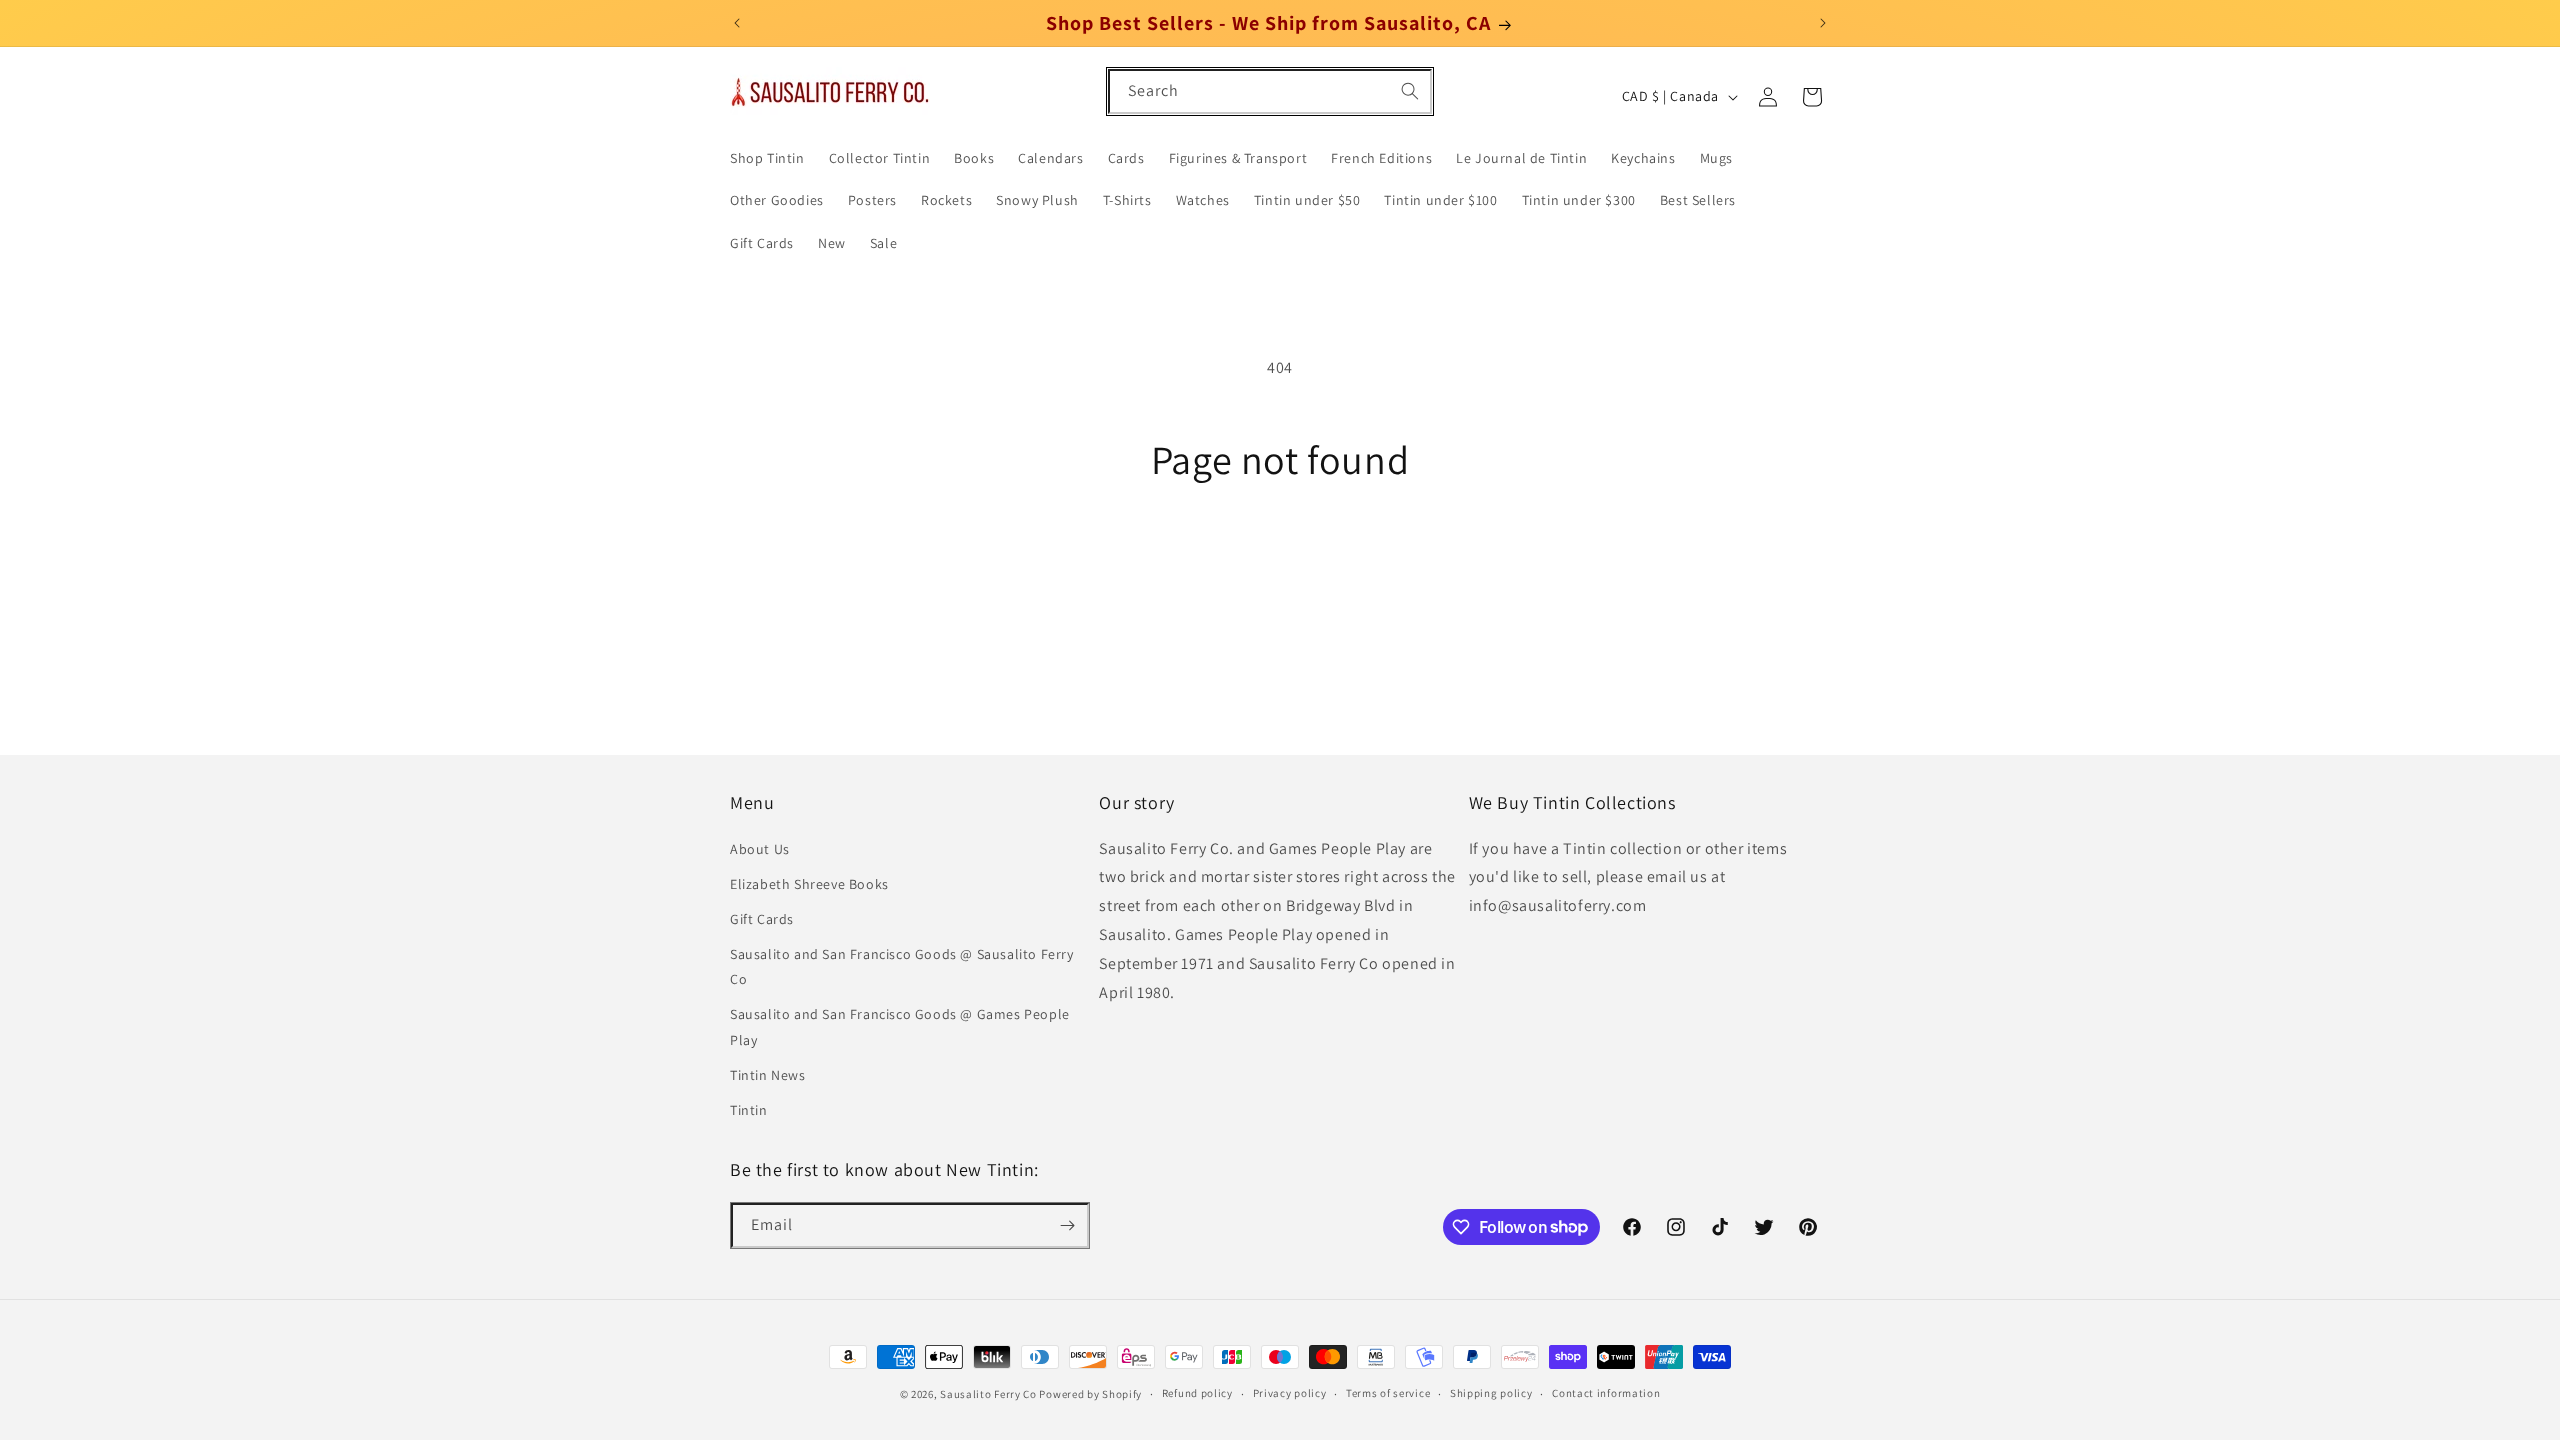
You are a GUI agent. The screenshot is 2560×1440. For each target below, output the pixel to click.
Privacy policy (1290, 1393)
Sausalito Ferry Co (988, 1394)
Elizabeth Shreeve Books (809, 884)
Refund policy (1197, 1393)
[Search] (1410, 91)
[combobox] (1270, 91)
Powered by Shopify (1090, 1394)
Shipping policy (1491, 1393)
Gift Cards (762, 919)
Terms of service (1388, 1393)
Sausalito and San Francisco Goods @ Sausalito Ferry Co (902, 966)
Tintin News (768, 1075)
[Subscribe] (1067, 1225)
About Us (760, 849)
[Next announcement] (1823, 23)
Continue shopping (1280, 557)
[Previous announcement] (737, 23)
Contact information (1606, 1393)
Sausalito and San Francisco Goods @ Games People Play (900, 1026)
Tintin (749, 1110)
